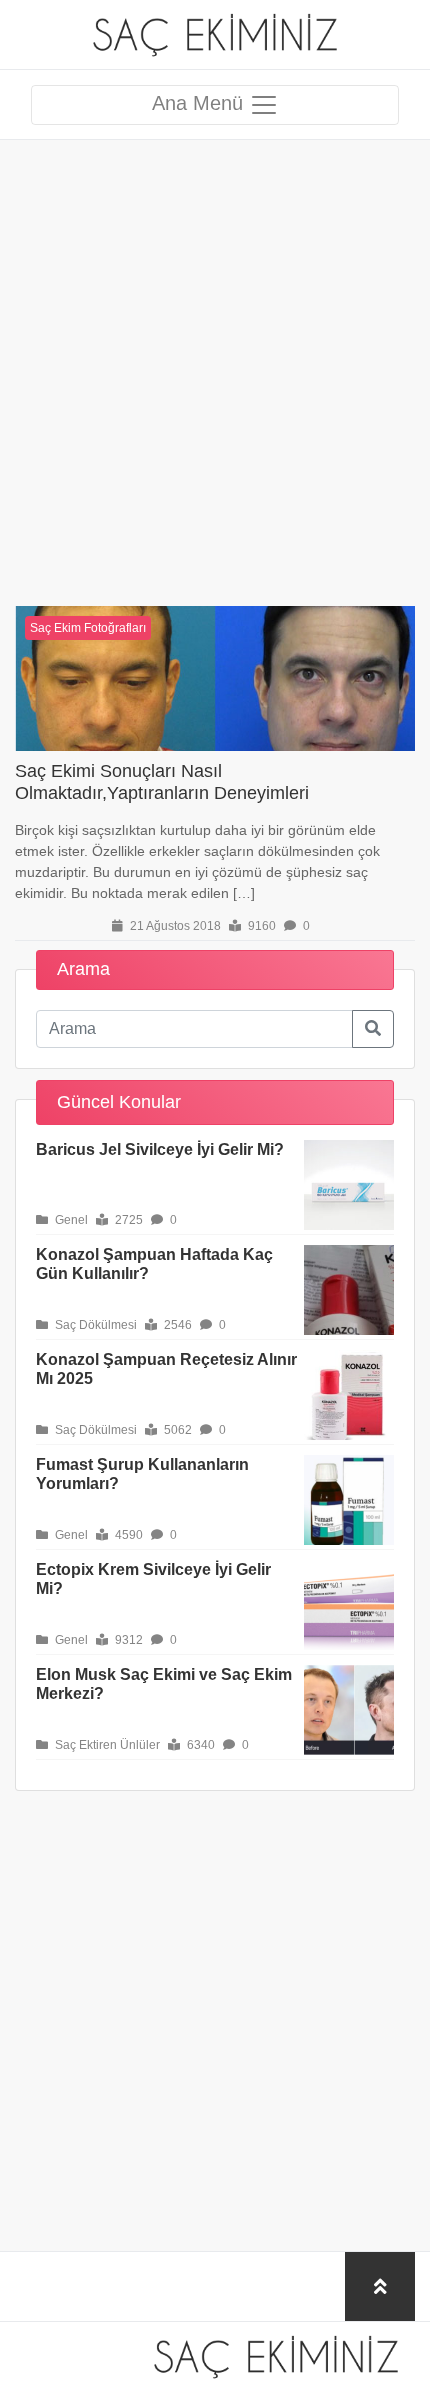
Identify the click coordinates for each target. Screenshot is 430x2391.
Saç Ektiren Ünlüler (106, 1745)
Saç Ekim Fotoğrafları (88, 628)
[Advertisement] (215, 355)
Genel (70, 1220)
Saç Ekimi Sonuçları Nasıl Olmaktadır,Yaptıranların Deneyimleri (162, 782)
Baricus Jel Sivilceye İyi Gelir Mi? (160, 1149)
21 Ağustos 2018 (174, 926)
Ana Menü (200, 103)
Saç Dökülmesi (94, 1325)
